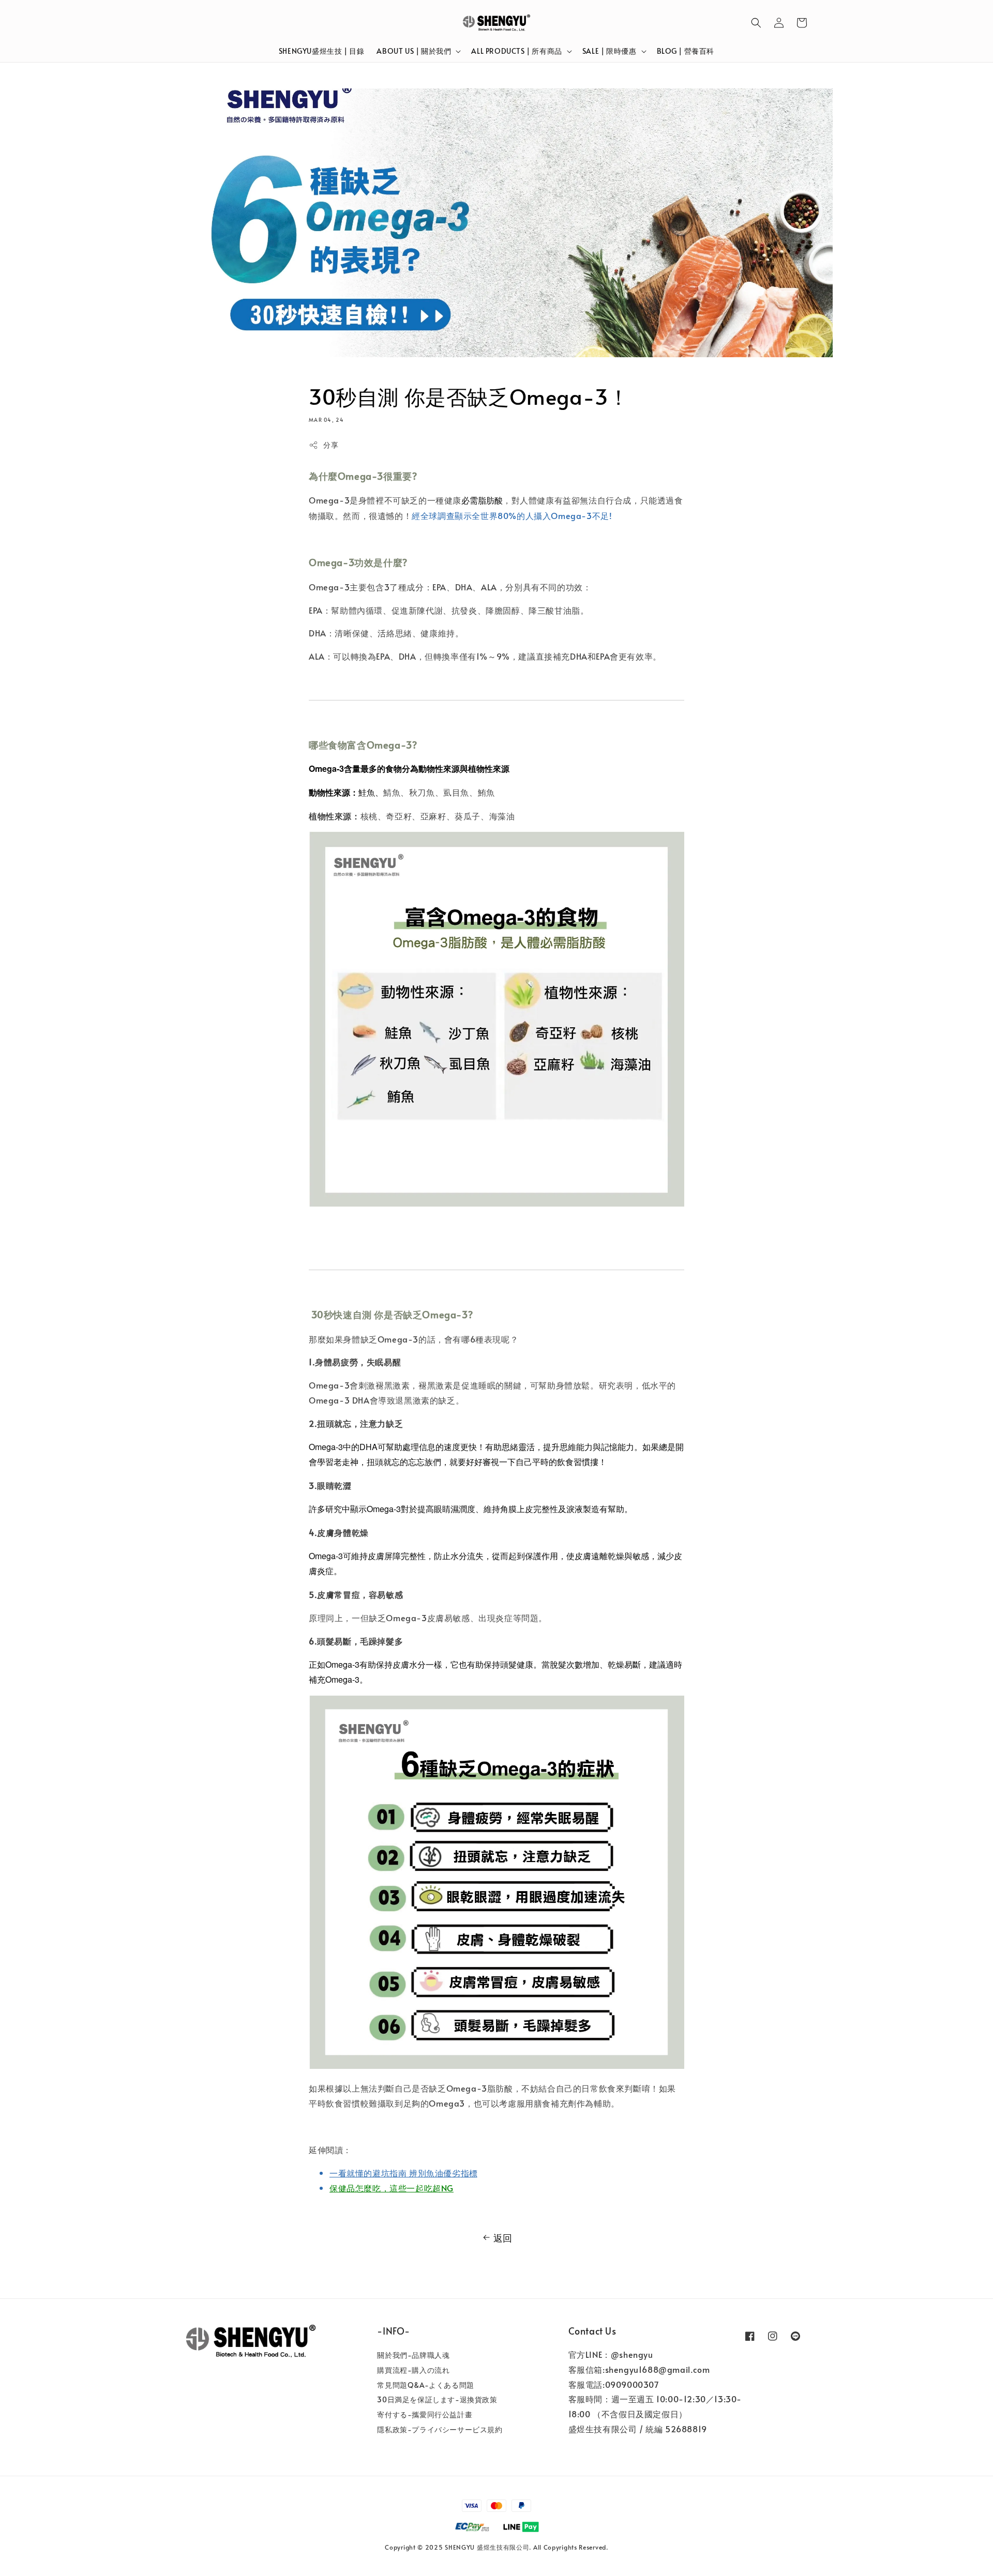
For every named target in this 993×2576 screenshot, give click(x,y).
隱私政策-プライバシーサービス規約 (440, 2429)
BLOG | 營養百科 (686, 51)
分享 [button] (331, 445)
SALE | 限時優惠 (610, 51)
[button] (756, 23)
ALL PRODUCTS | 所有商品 (516, 51)
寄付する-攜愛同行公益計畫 (425, 2414)
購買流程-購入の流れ (413, 2370)
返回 (503, 2238)
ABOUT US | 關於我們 (414, 51)
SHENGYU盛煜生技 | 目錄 (322, 51)
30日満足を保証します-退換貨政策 (437, 2399)
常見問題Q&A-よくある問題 (425, 2385)
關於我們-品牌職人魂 (413, 2355)
